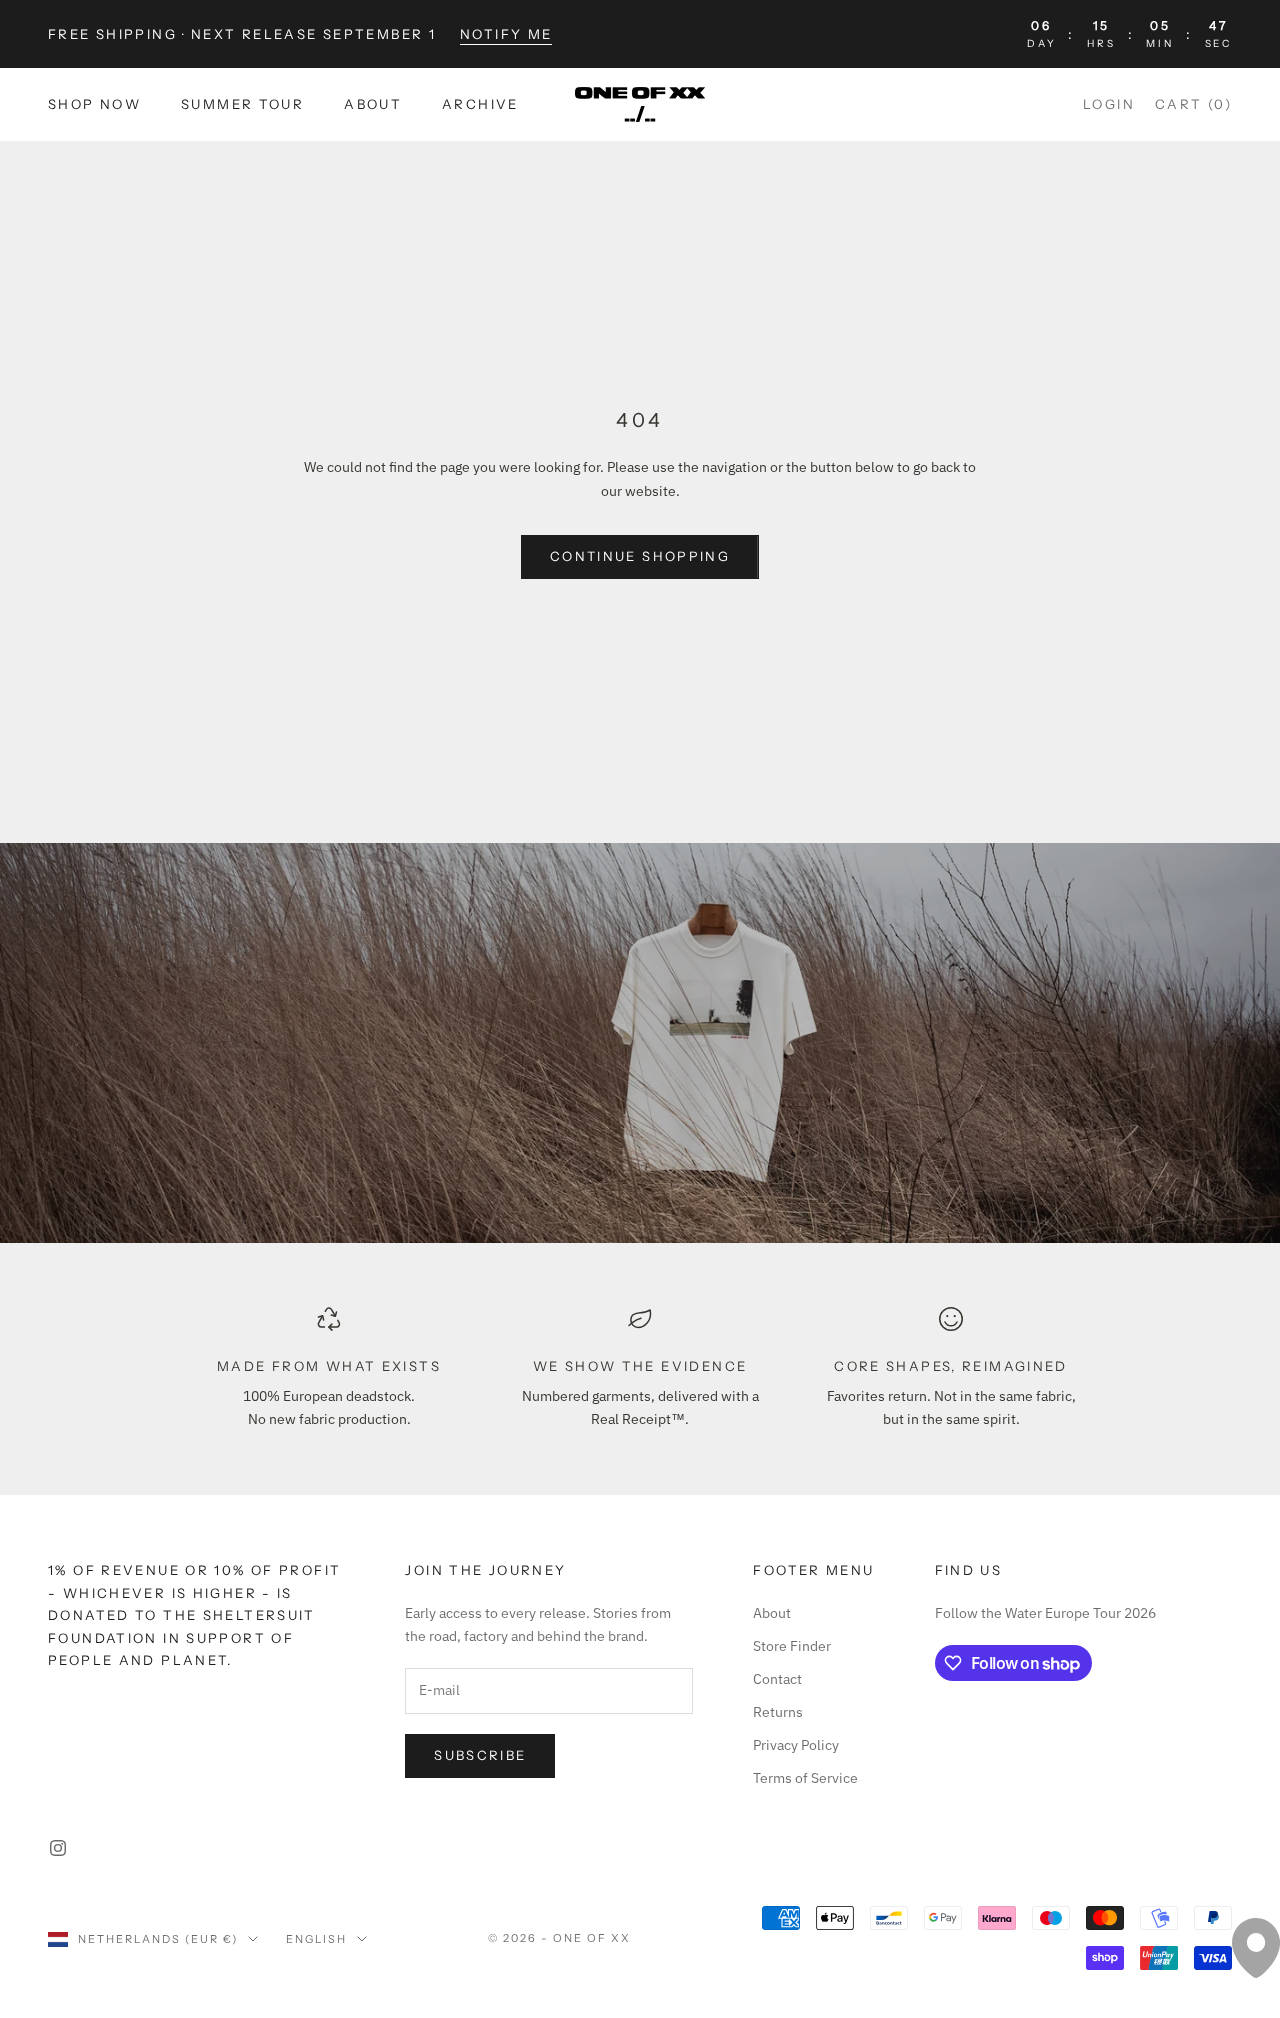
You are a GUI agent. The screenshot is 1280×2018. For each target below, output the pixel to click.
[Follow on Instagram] (58, 1848)
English (316, 1939)
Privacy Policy (796, 1745)
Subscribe (480, 1755)
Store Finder (792, 1646)
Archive (480, 105)
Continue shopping (640, 556)
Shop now (94, 105)
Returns (778, 1712)
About (373, 105)
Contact (777, 1679)
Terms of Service (805, 1778)
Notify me (506, 34)
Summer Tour (242, 105)
